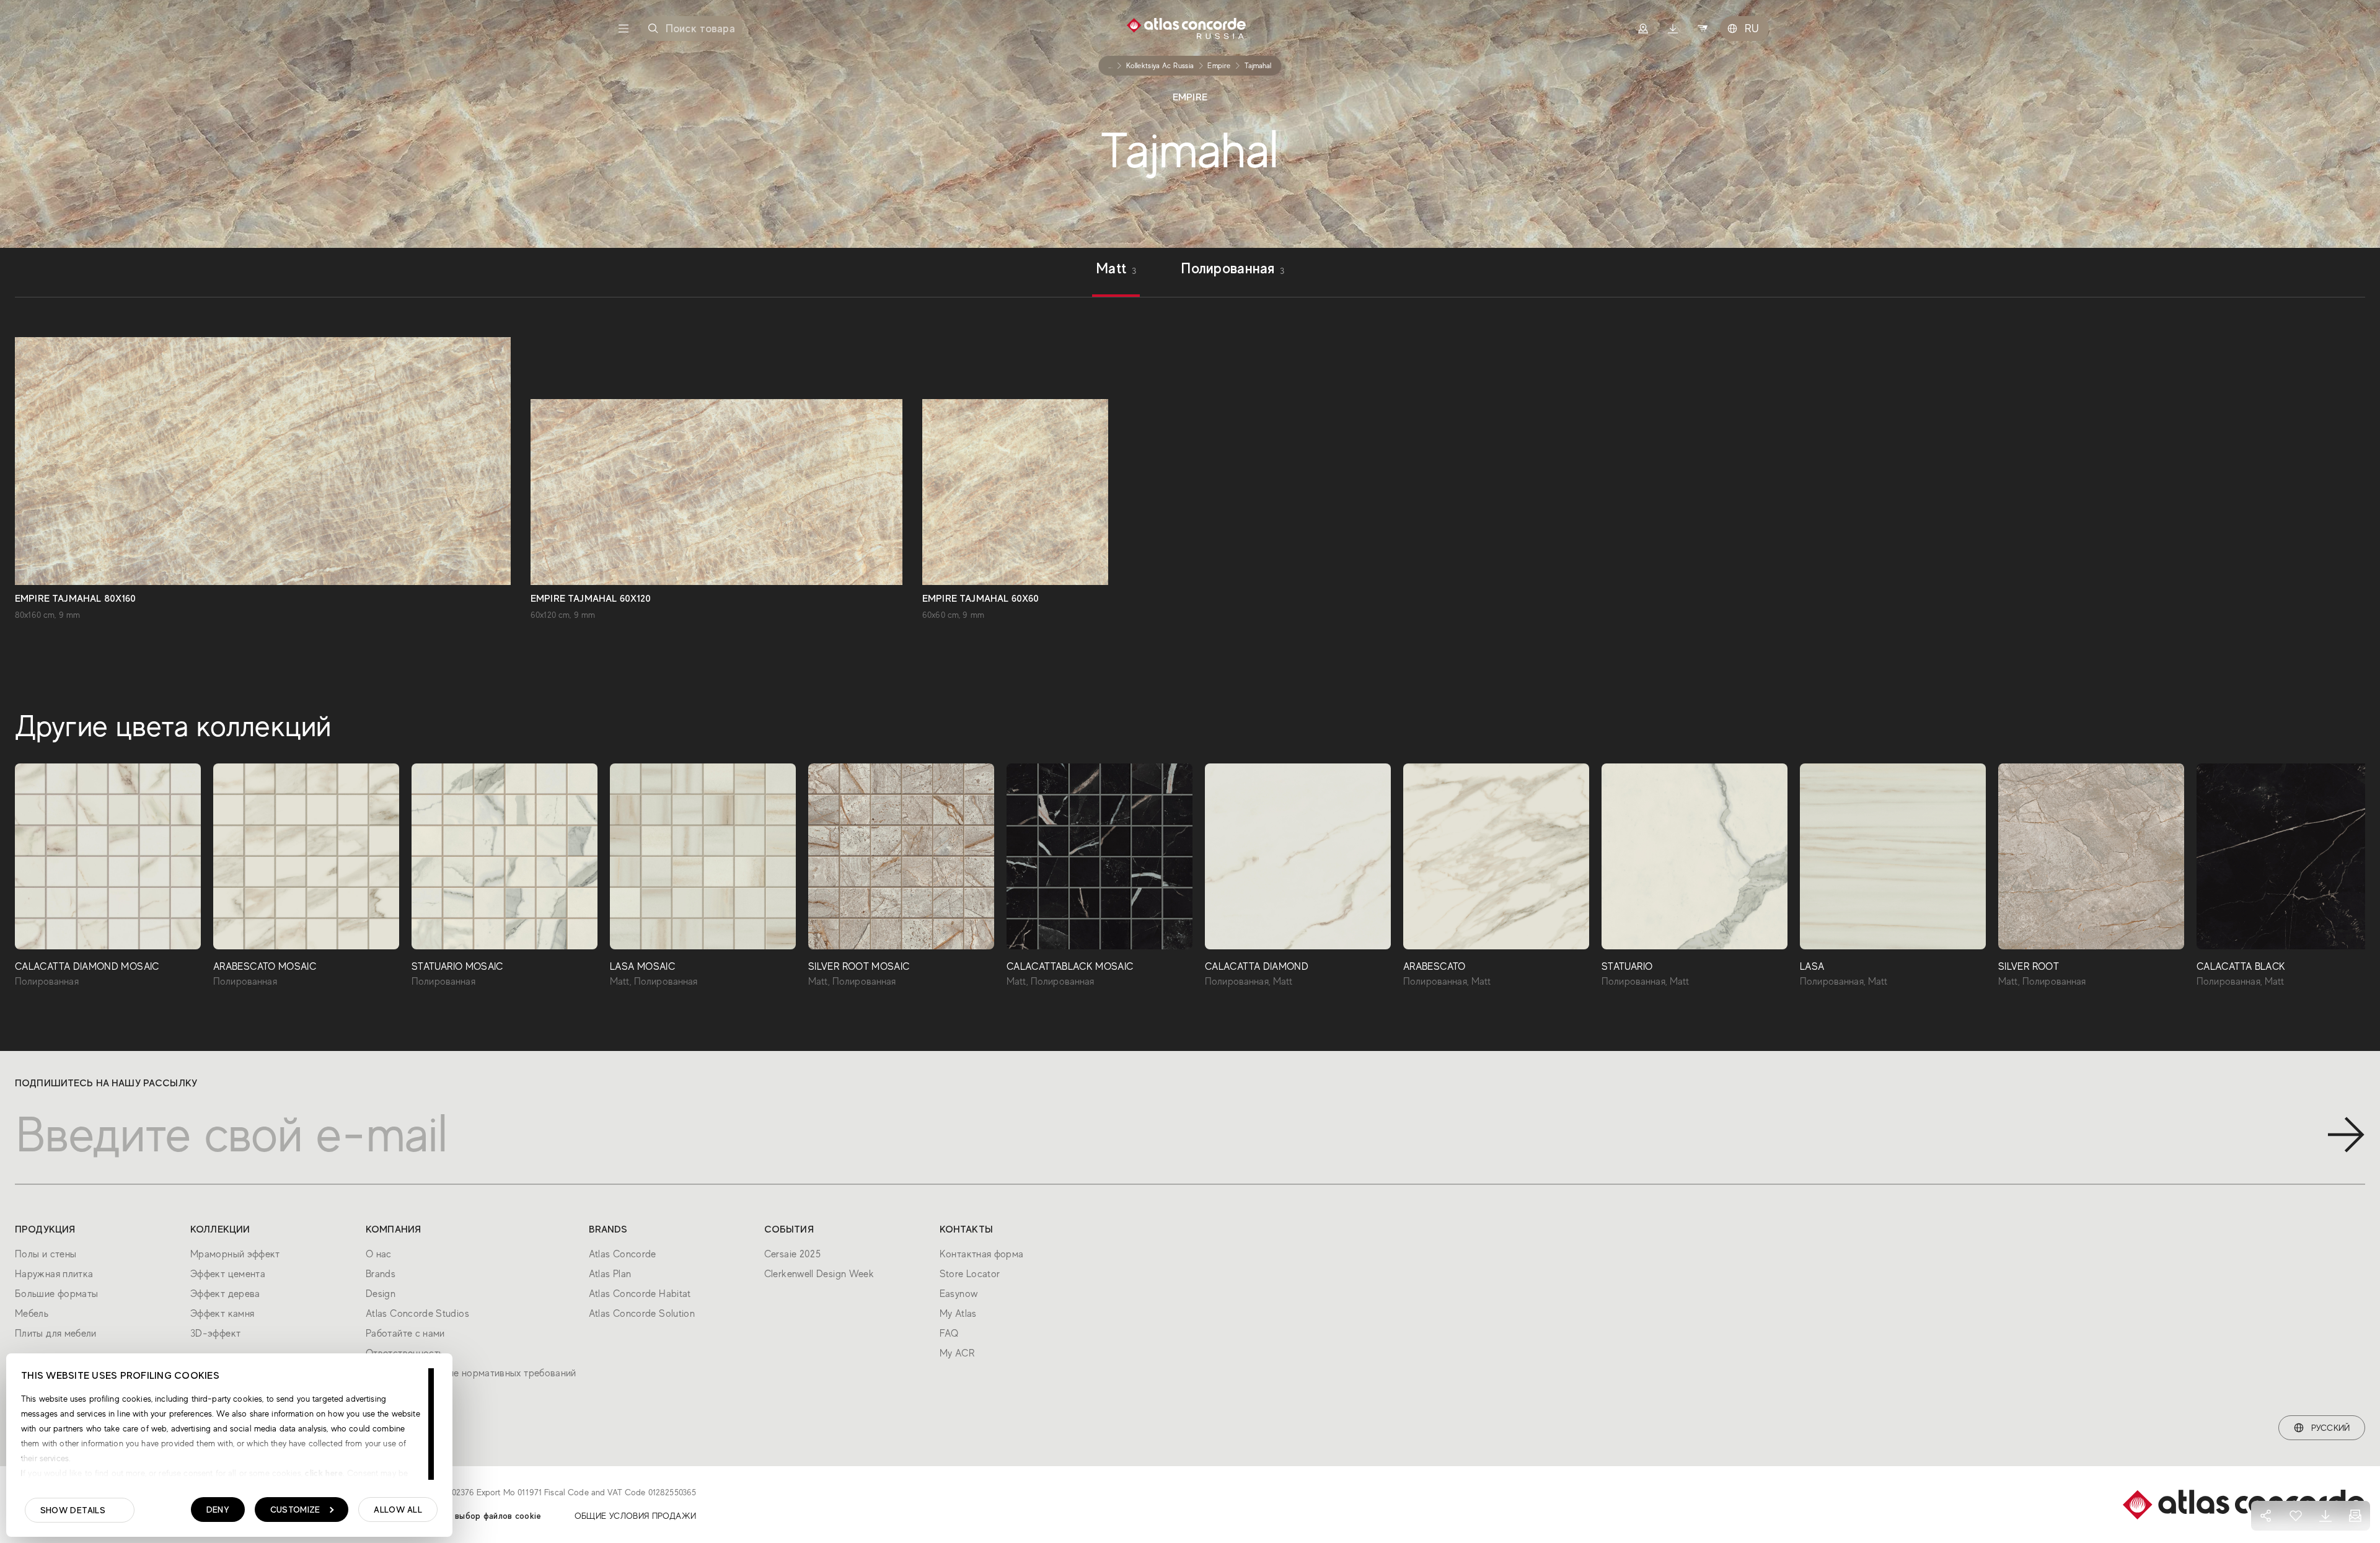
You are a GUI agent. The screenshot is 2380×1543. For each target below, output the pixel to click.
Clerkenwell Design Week (819, 1274)
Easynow (959, 1294)
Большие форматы (56, 1294)
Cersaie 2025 (792, 1254)
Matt (1116, 270)
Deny (218, 1510)
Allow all (398, 1510)
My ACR (957, 1353)
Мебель (32, 1314)
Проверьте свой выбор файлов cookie (464, 1516)
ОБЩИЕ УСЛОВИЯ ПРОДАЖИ (636, 1516)
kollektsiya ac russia (1160, 66)
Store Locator (970, 1274)
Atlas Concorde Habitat (640, 1294)
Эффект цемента (228, 1274)
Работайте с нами (405, 1334)
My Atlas (958, 1314)
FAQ (949, 1334)
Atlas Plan (610, 1274)
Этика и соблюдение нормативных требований (471, 1373)
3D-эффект (215, 1334)
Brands (381, 1274)
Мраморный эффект (235, 1254)
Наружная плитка (54, 1274)
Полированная (1232, 270)
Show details (73, 1510)
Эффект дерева (225, 1294)
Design (381, 1294)
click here (323, 1473)
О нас (379, 1254)
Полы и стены (46, 1254)
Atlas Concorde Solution (642, 1314)
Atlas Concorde (623, 1254)
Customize (295, 1510)
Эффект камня (222, 1314)
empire (1219, 66)
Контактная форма (982, 1254)
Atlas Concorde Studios (417, 1314)
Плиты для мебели (56, 1334)
